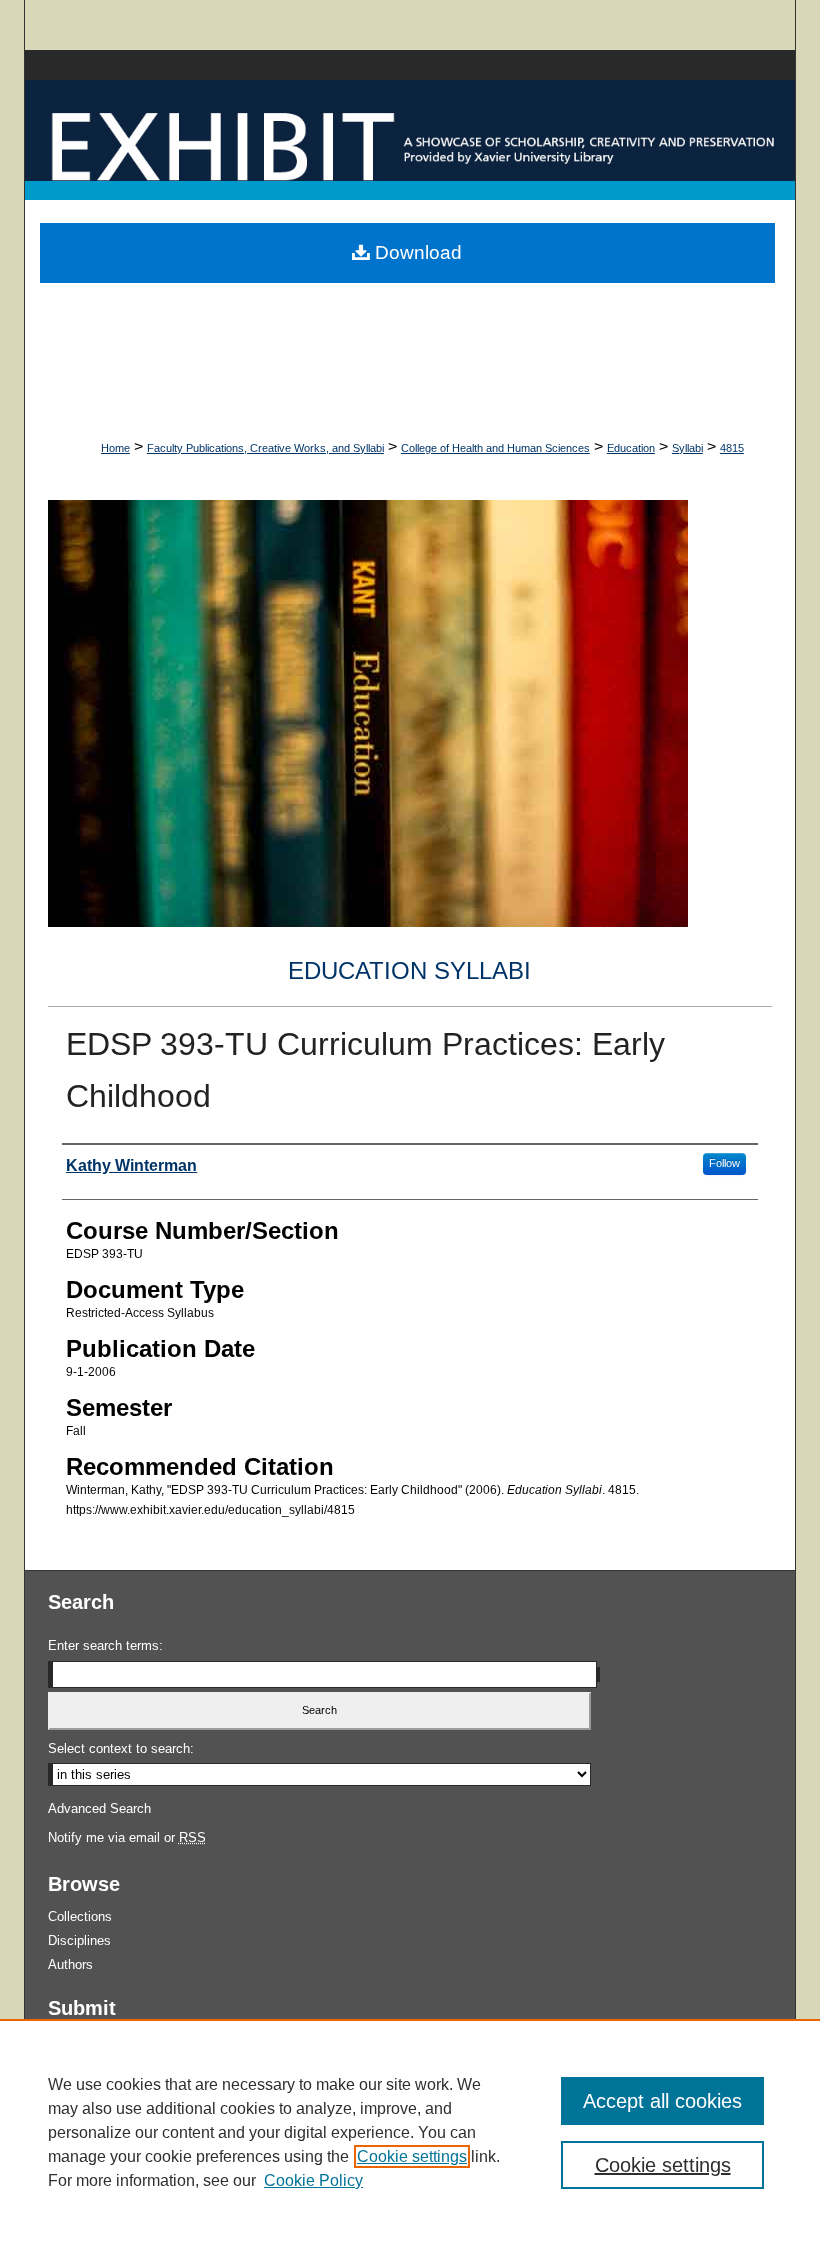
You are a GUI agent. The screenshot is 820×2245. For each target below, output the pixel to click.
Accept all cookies (662, 2101)
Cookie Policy (313, 2180)
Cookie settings (412, 2156)
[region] (410, 2132)
